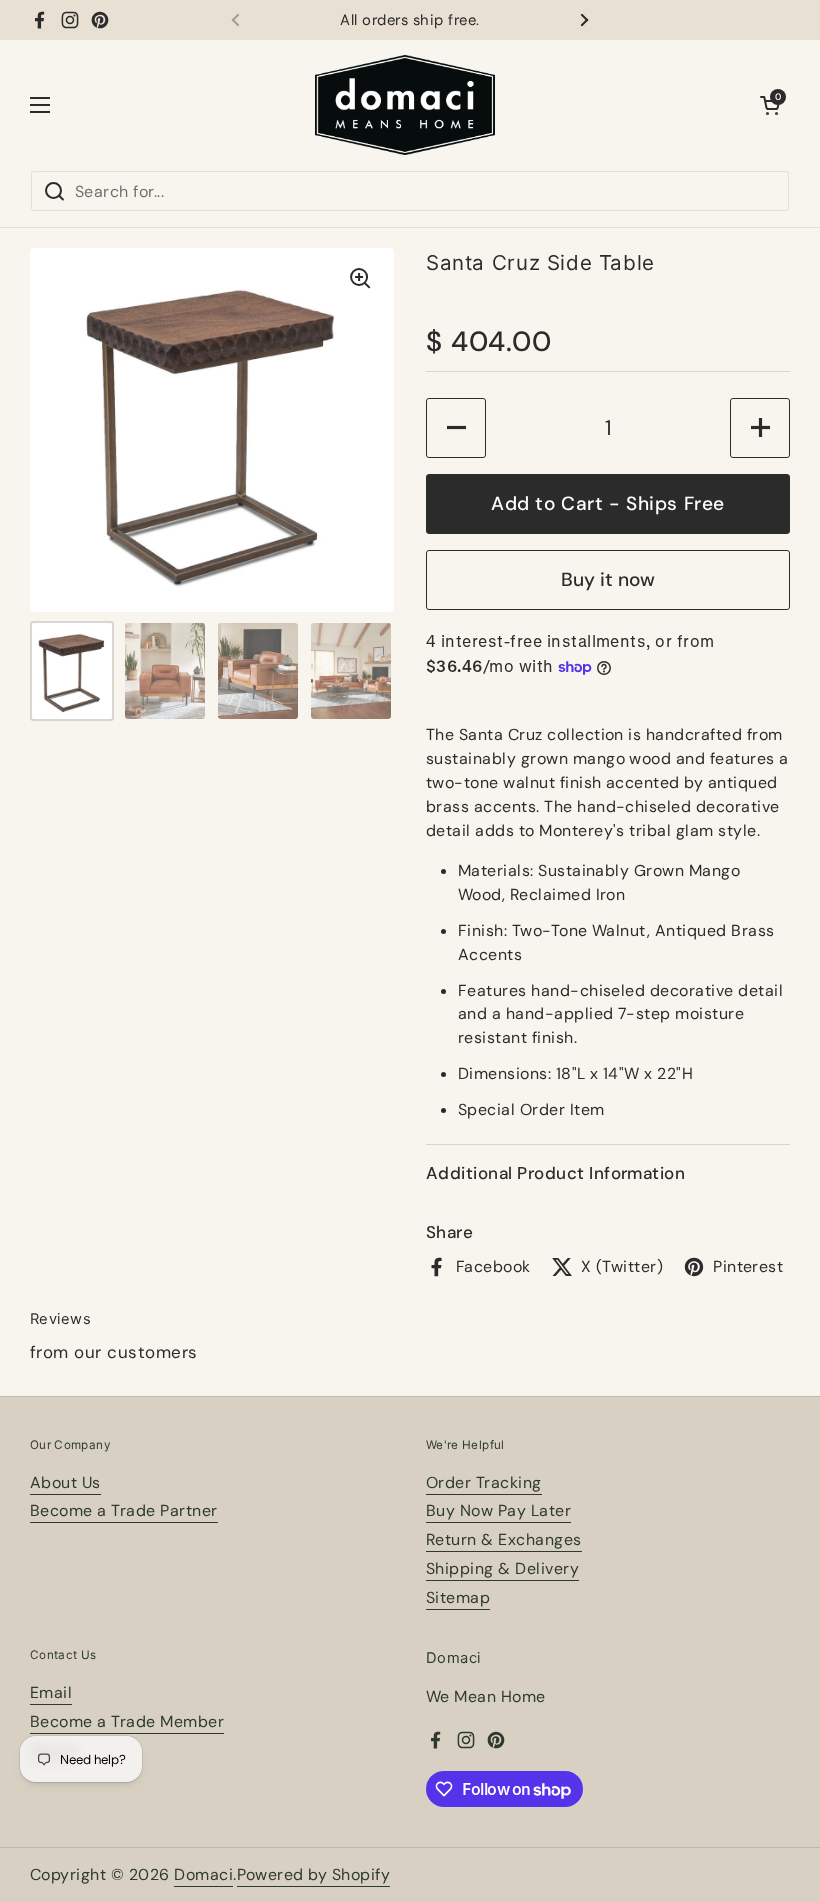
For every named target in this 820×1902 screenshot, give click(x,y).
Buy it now (608, 579)
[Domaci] (405, 105)
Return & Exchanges (504, 1539)
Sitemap (458, 1597)
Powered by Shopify (314, 1874)
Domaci (203, 1874)
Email (51, 1692)
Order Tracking (484, 1482)
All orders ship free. (409, 20)
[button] (770, 105)
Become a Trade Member (127, 1721)
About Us (65, 1482)
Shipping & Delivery (502, 1568)
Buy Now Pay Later (498, 1510)
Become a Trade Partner (124, 1510)
